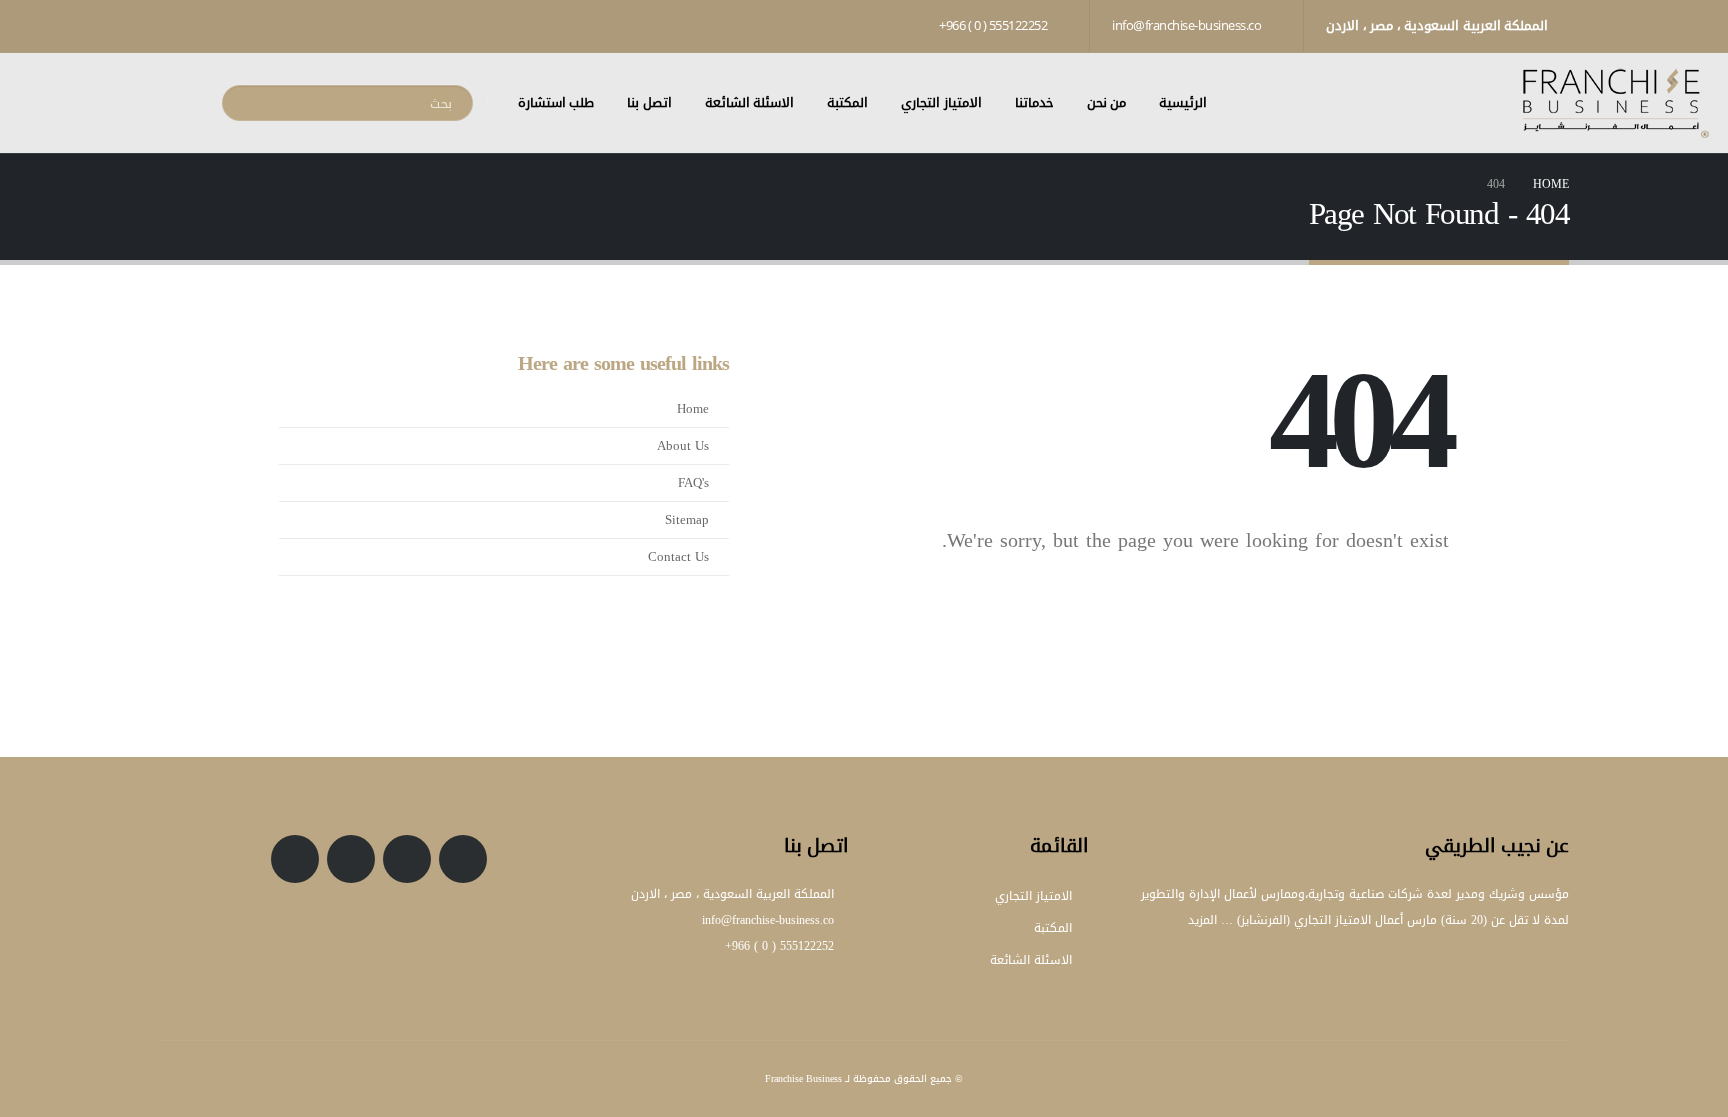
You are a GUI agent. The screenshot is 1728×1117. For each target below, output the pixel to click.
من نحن (1107, 102)
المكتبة (847, 102)
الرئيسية (1183, 102)
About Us (683, 446)
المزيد (1202, 920)
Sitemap (687, 520)
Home (693, 409)
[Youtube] (208, 25)
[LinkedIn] (174, 25)
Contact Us (678, 557)
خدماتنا (1034, 102)
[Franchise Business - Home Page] (1615, 103)
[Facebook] (276, 25)
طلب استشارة (556, 102)
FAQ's (693, 483)
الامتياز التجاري (941, 102)
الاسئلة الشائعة (750, 102)
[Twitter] (242, 25)
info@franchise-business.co (1188, 25)
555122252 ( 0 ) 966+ (994, 25)
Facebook (463, 859)
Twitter (407, 859)
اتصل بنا (649, 102)
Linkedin (295, 859)
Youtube (351, 859)
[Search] (247, 103)
